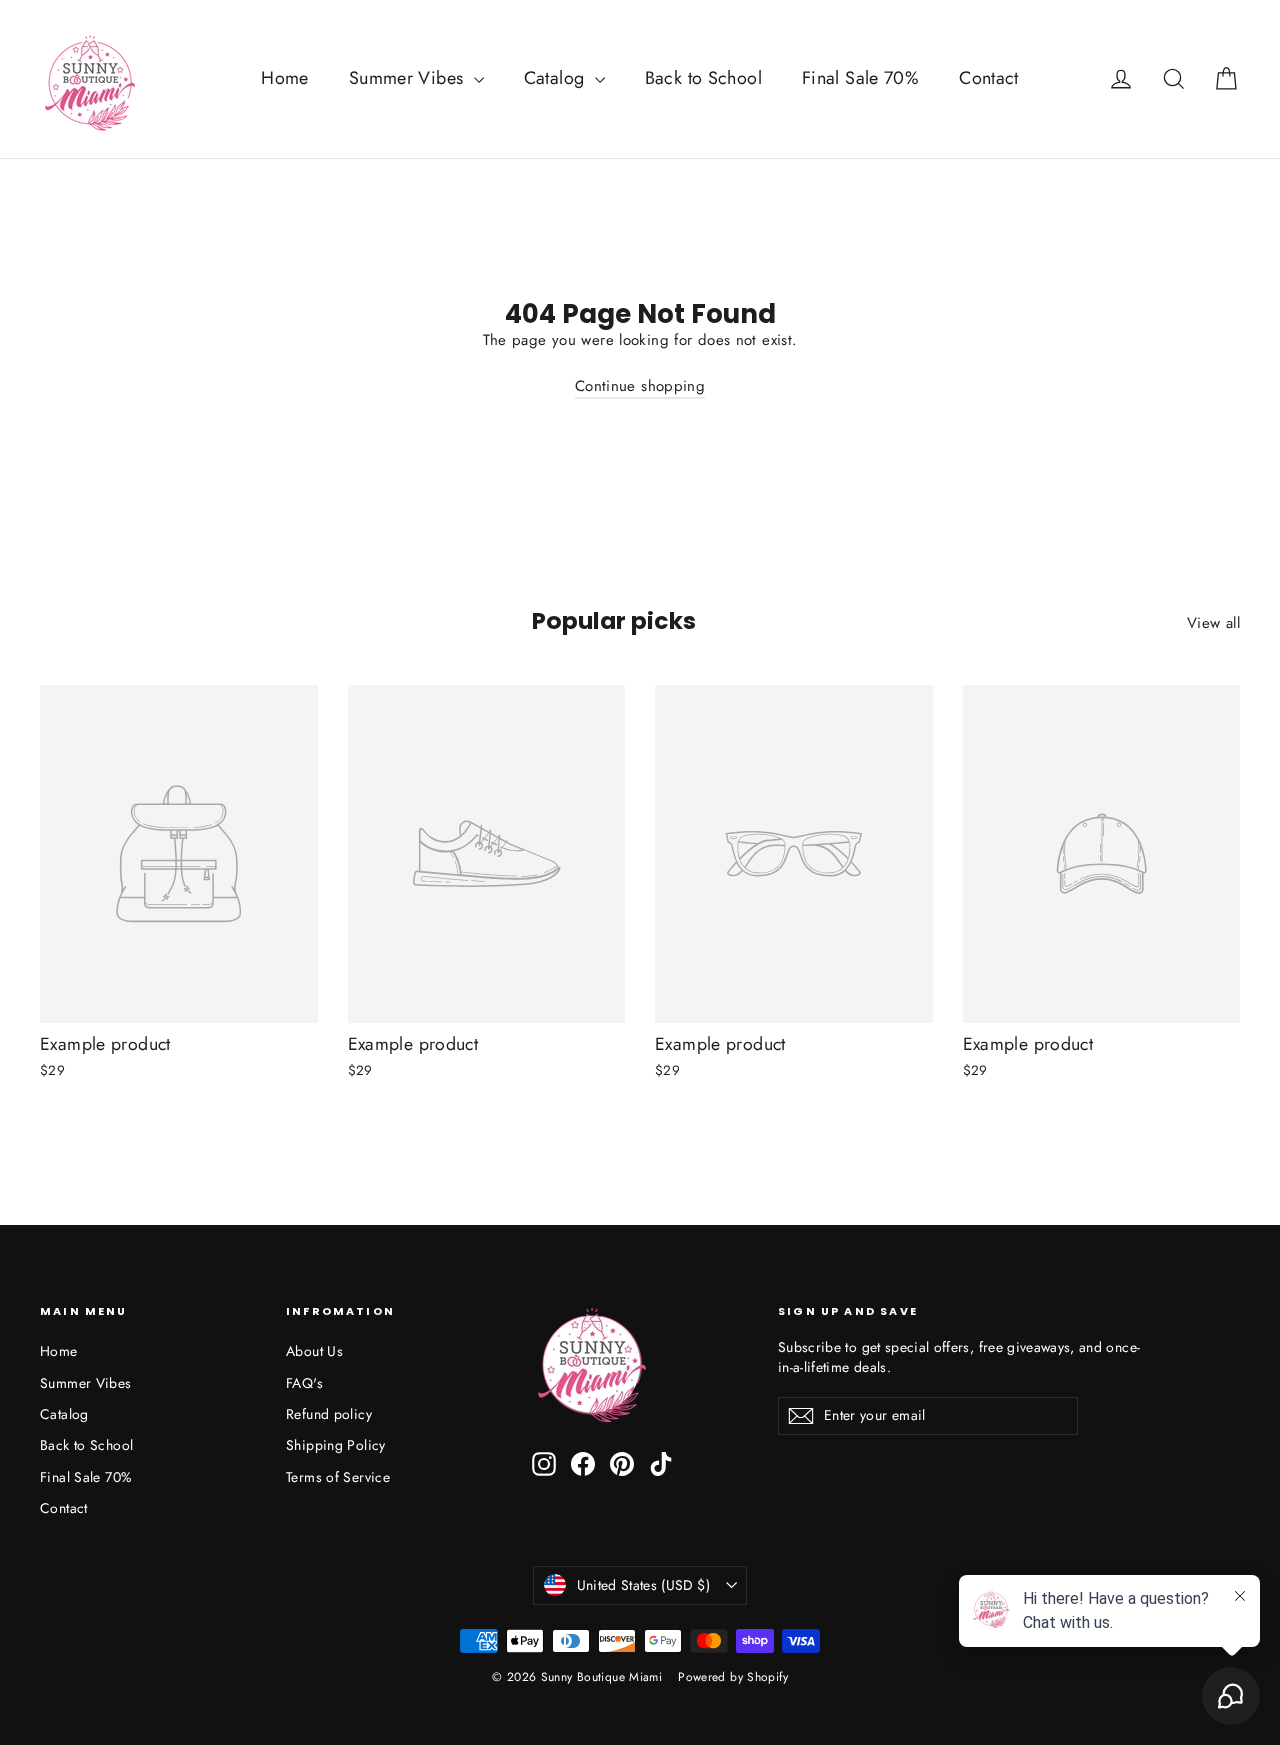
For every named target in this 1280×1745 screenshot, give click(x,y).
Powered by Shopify (733, 1677)
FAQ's (304, 1383)
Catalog (557, 78)
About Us (314, 1351)
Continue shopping (640, 386)
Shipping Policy (336, 1445)
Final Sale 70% (860, 78)
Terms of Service (338, 1477)
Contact (989, 78)
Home (285, 78)
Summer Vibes (409, 78)
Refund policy (329, 1414)
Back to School (703, 78)
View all (1213, 623)
